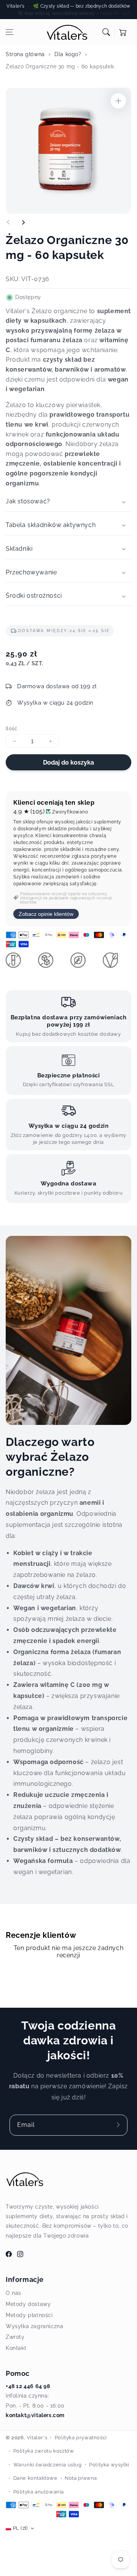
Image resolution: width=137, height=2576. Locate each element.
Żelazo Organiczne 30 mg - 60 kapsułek (60, 66)
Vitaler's (37, 2438)
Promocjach (118, 13)
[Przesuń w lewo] (8, 222)
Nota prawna (81, 2478)
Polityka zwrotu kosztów (44, 2451)
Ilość (11, 728)
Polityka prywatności (81, 2438)
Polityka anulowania (39, 2492)
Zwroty (15, 2337)
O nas (14, 2293)
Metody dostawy (28, 2304)
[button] (10, 32)
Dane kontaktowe (35, 2478)
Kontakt (16, 2348)
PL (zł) (20, 2528)
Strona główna (25, 54)
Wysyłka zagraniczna (34, 2326)
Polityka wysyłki (109, 2465)
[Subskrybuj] (119, 2125)
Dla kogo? (68, 54)
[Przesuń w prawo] (23, 222)
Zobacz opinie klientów (46, 914)
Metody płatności (29, 2315)
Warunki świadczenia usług (48, 2465)
